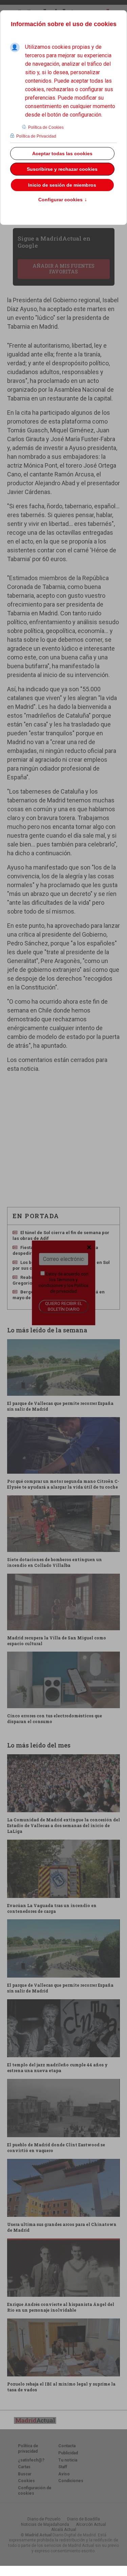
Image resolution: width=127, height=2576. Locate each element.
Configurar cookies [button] (63, 200)
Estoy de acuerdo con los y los (63, 1283)
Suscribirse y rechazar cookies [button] (62, 169)
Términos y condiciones (58, 1283)
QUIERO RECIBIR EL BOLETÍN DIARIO (64, 1306)
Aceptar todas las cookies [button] (62, 154)
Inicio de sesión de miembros (62, 185)
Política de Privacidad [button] (36, 136)
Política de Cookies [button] (46, 127)
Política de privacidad (69, 1288)
